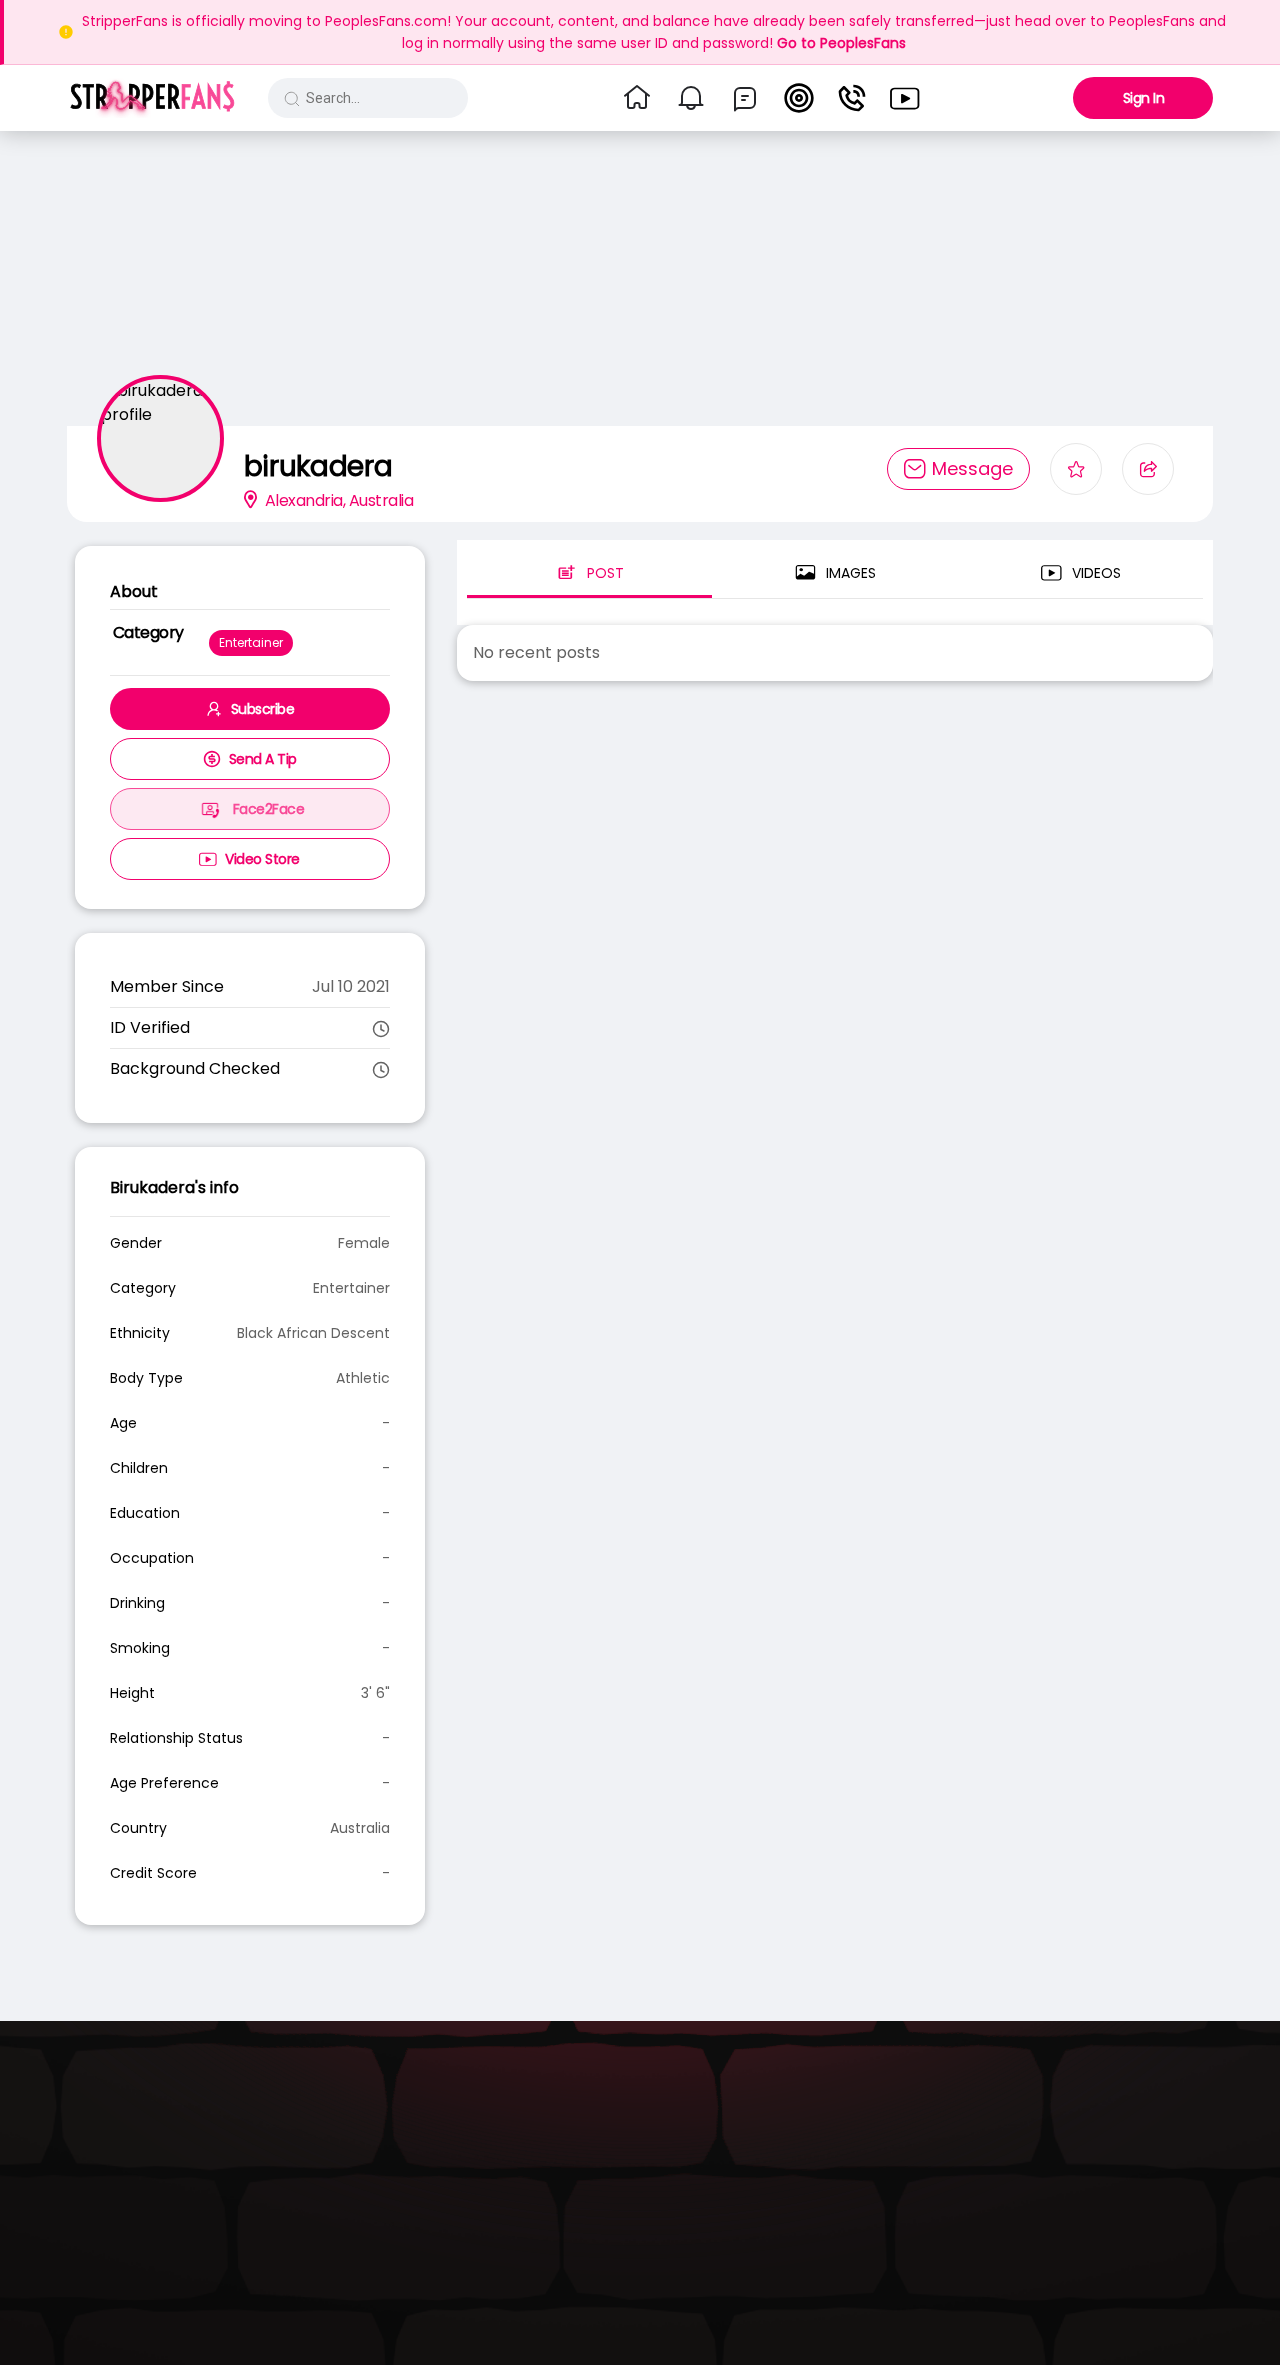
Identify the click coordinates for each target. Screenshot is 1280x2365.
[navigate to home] (637, 98)
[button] (152, 98)
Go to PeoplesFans (841, 43)
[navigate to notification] (691, 98)
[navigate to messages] (745, 98)
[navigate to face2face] (852, 98)
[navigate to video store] (905, 98)
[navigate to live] (799, 98)
